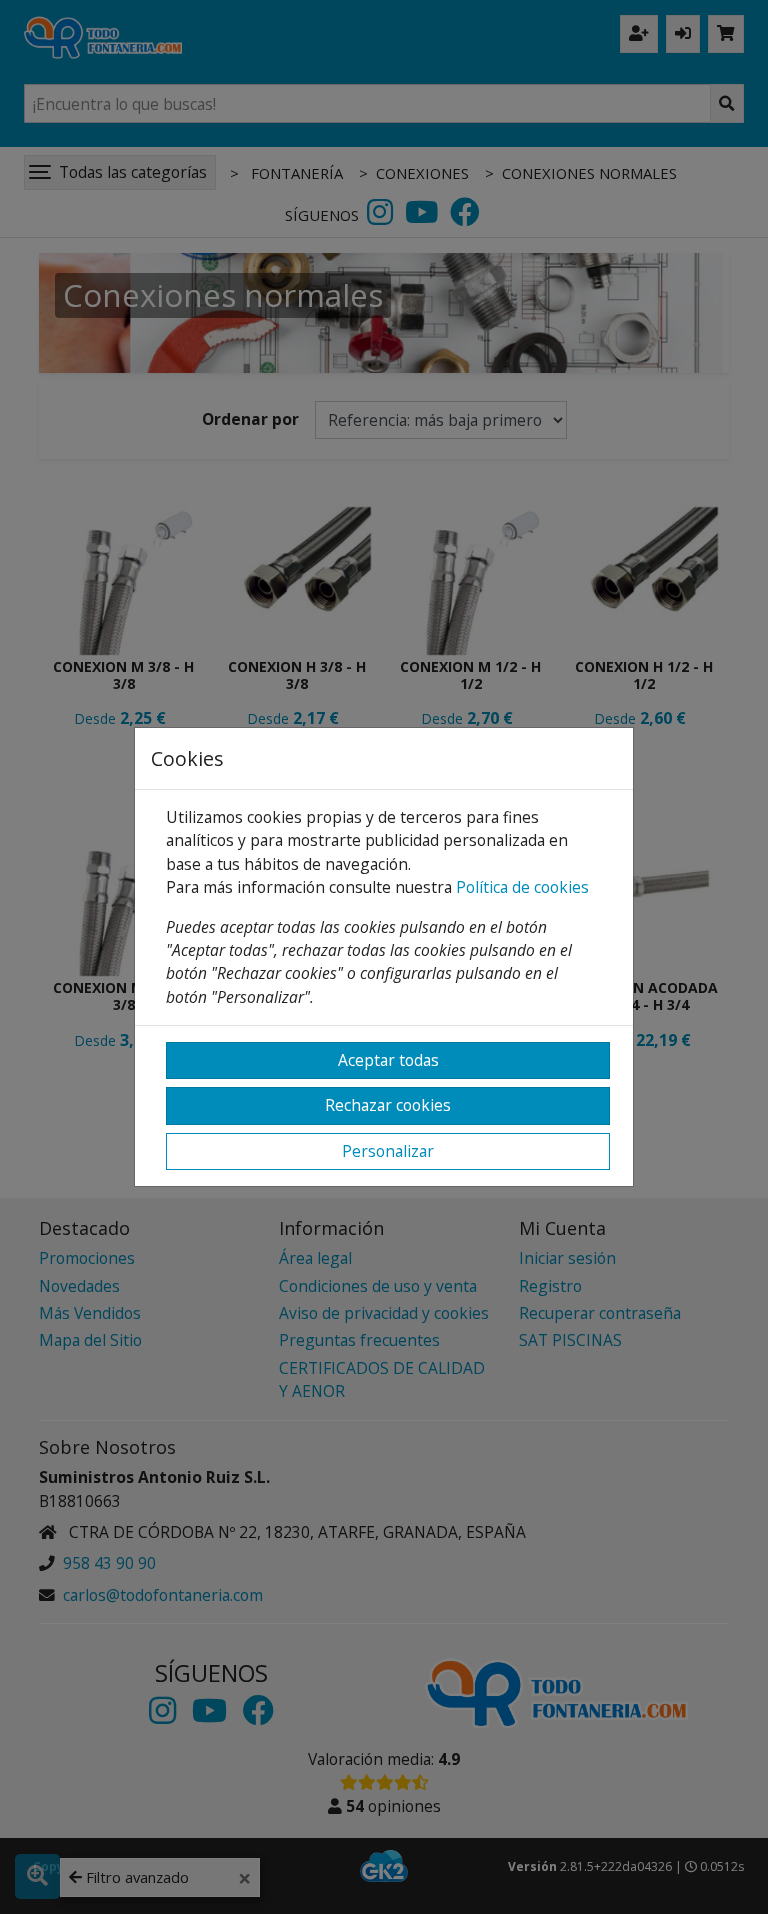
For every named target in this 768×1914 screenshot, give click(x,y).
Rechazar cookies (388, 1105)
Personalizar (388, 1151)
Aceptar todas (388, 1060)
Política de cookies (522, 887)
